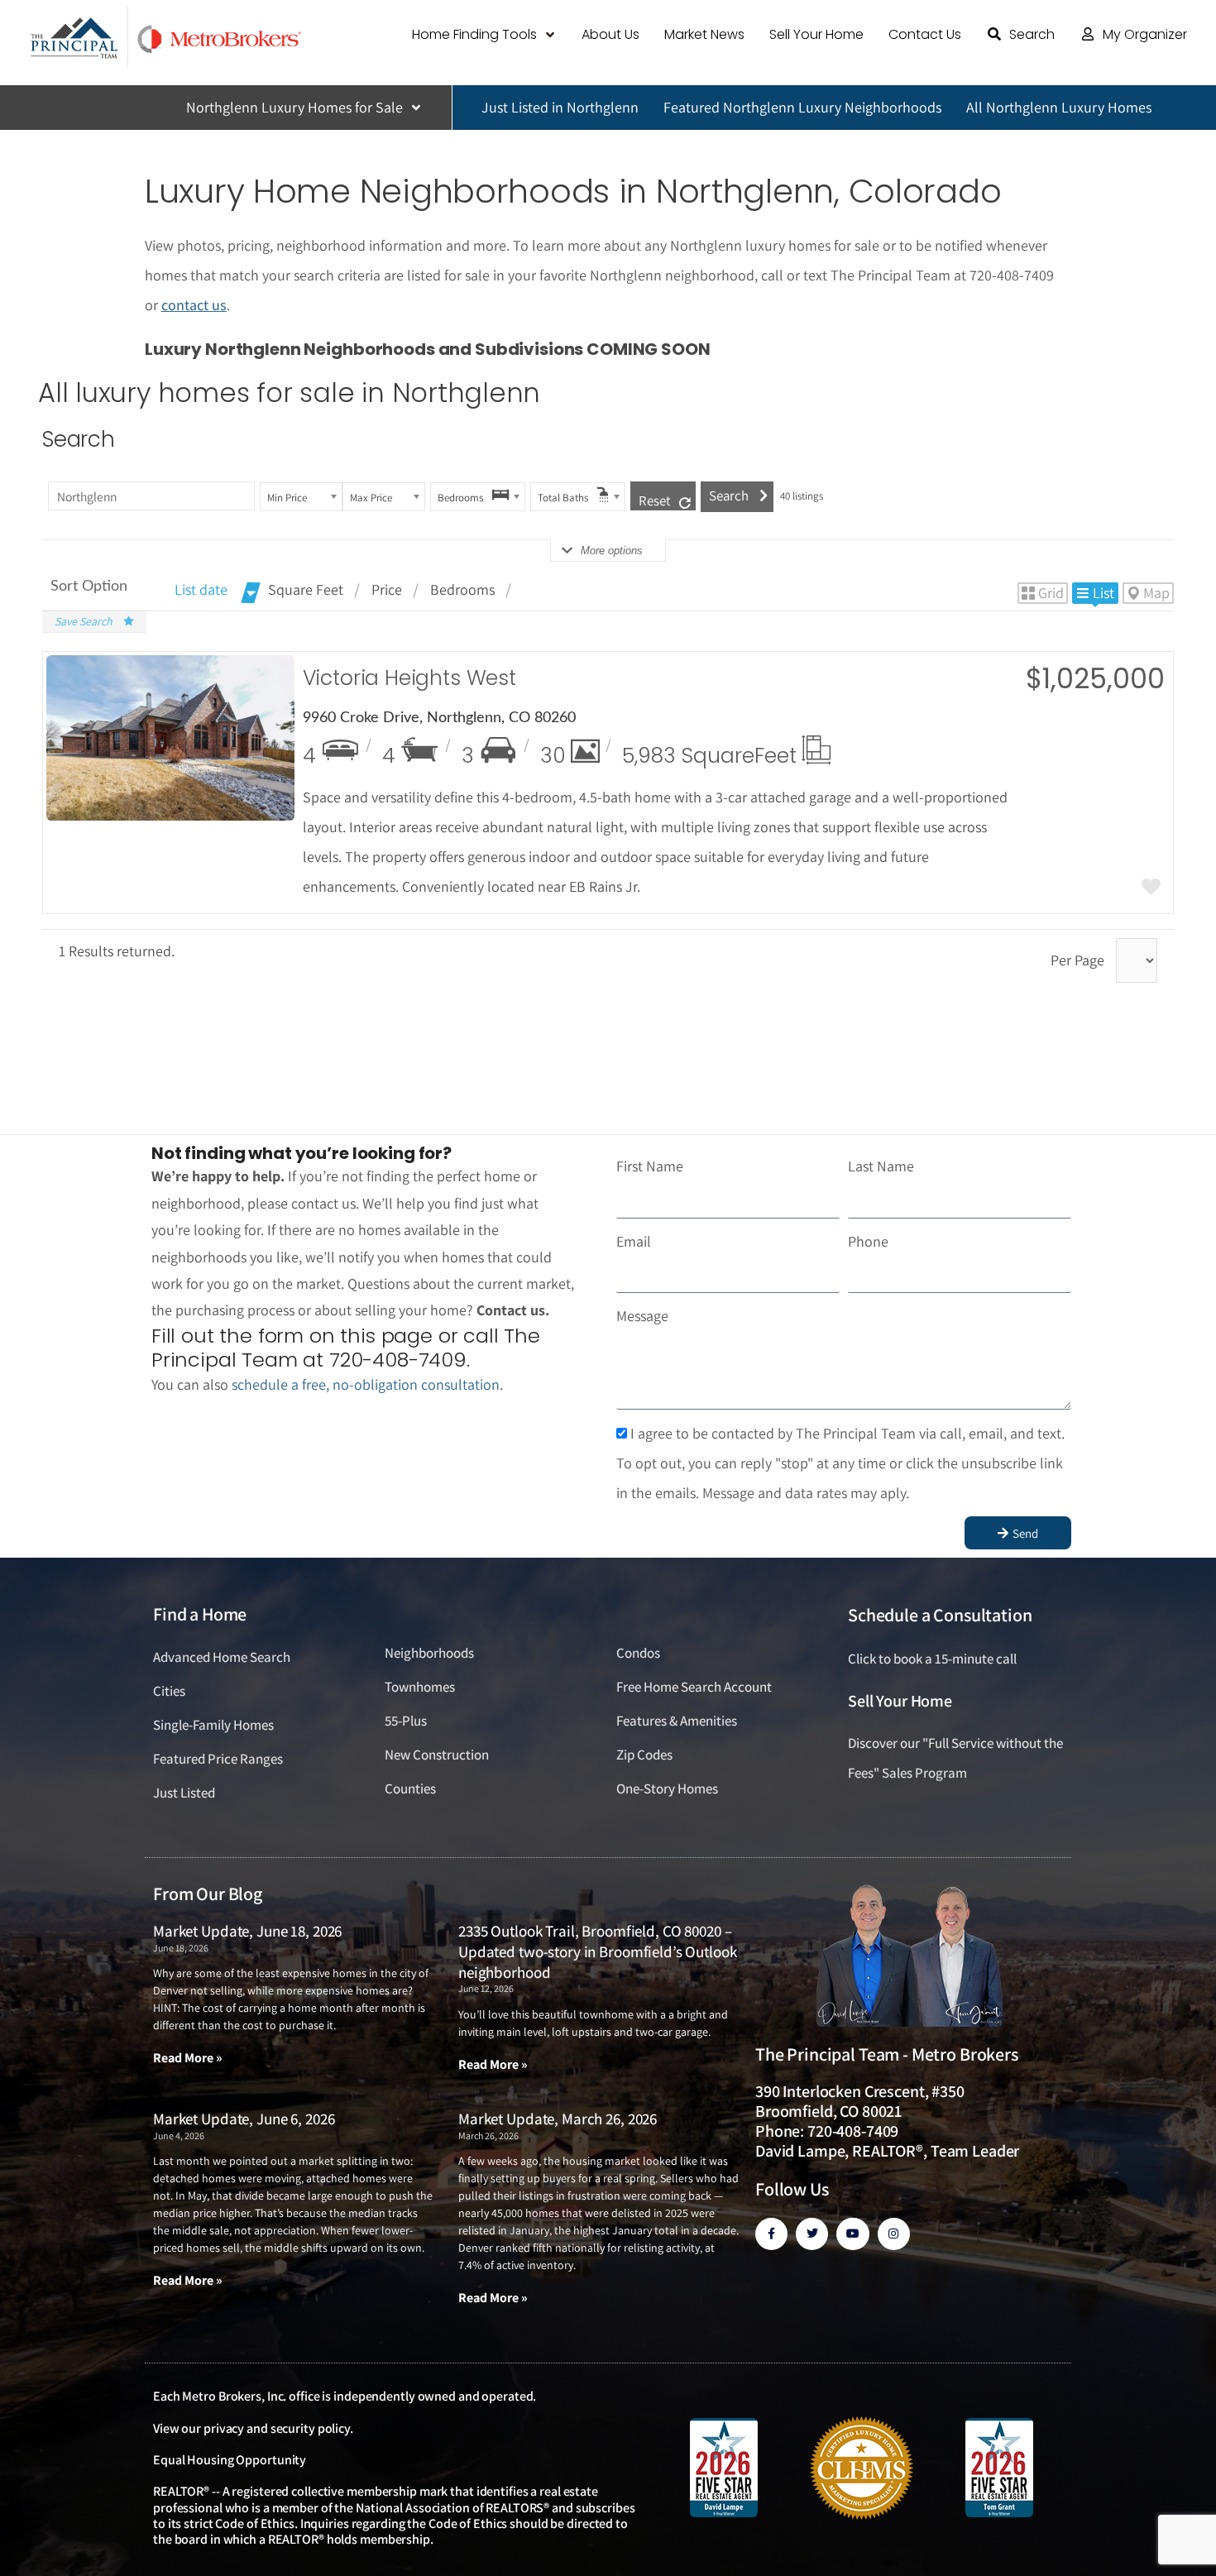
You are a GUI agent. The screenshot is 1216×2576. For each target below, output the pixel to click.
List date (201, 589)
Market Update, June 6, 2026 (244, 2119)
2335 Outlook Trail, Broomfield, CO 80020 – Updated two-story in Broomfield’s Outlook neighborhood (598, 1951)
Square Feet (306, 589)
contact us (194, 305)
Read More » (188, 2058)
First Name (650, 1166)
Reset (655, 500)
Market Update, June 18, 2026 (247, 1931)
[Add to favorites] (1151, 888)
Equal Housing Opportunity (230, 2460)
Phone (868, 1241)
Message (642, 1316)
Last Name (881, 1166)
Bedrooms (462, 589)
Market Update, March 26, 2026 (558, 2119)
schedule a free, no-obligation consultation (366, 1384)
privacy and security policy (277, 2428)
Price (387, 589)
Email (634, 1241)
